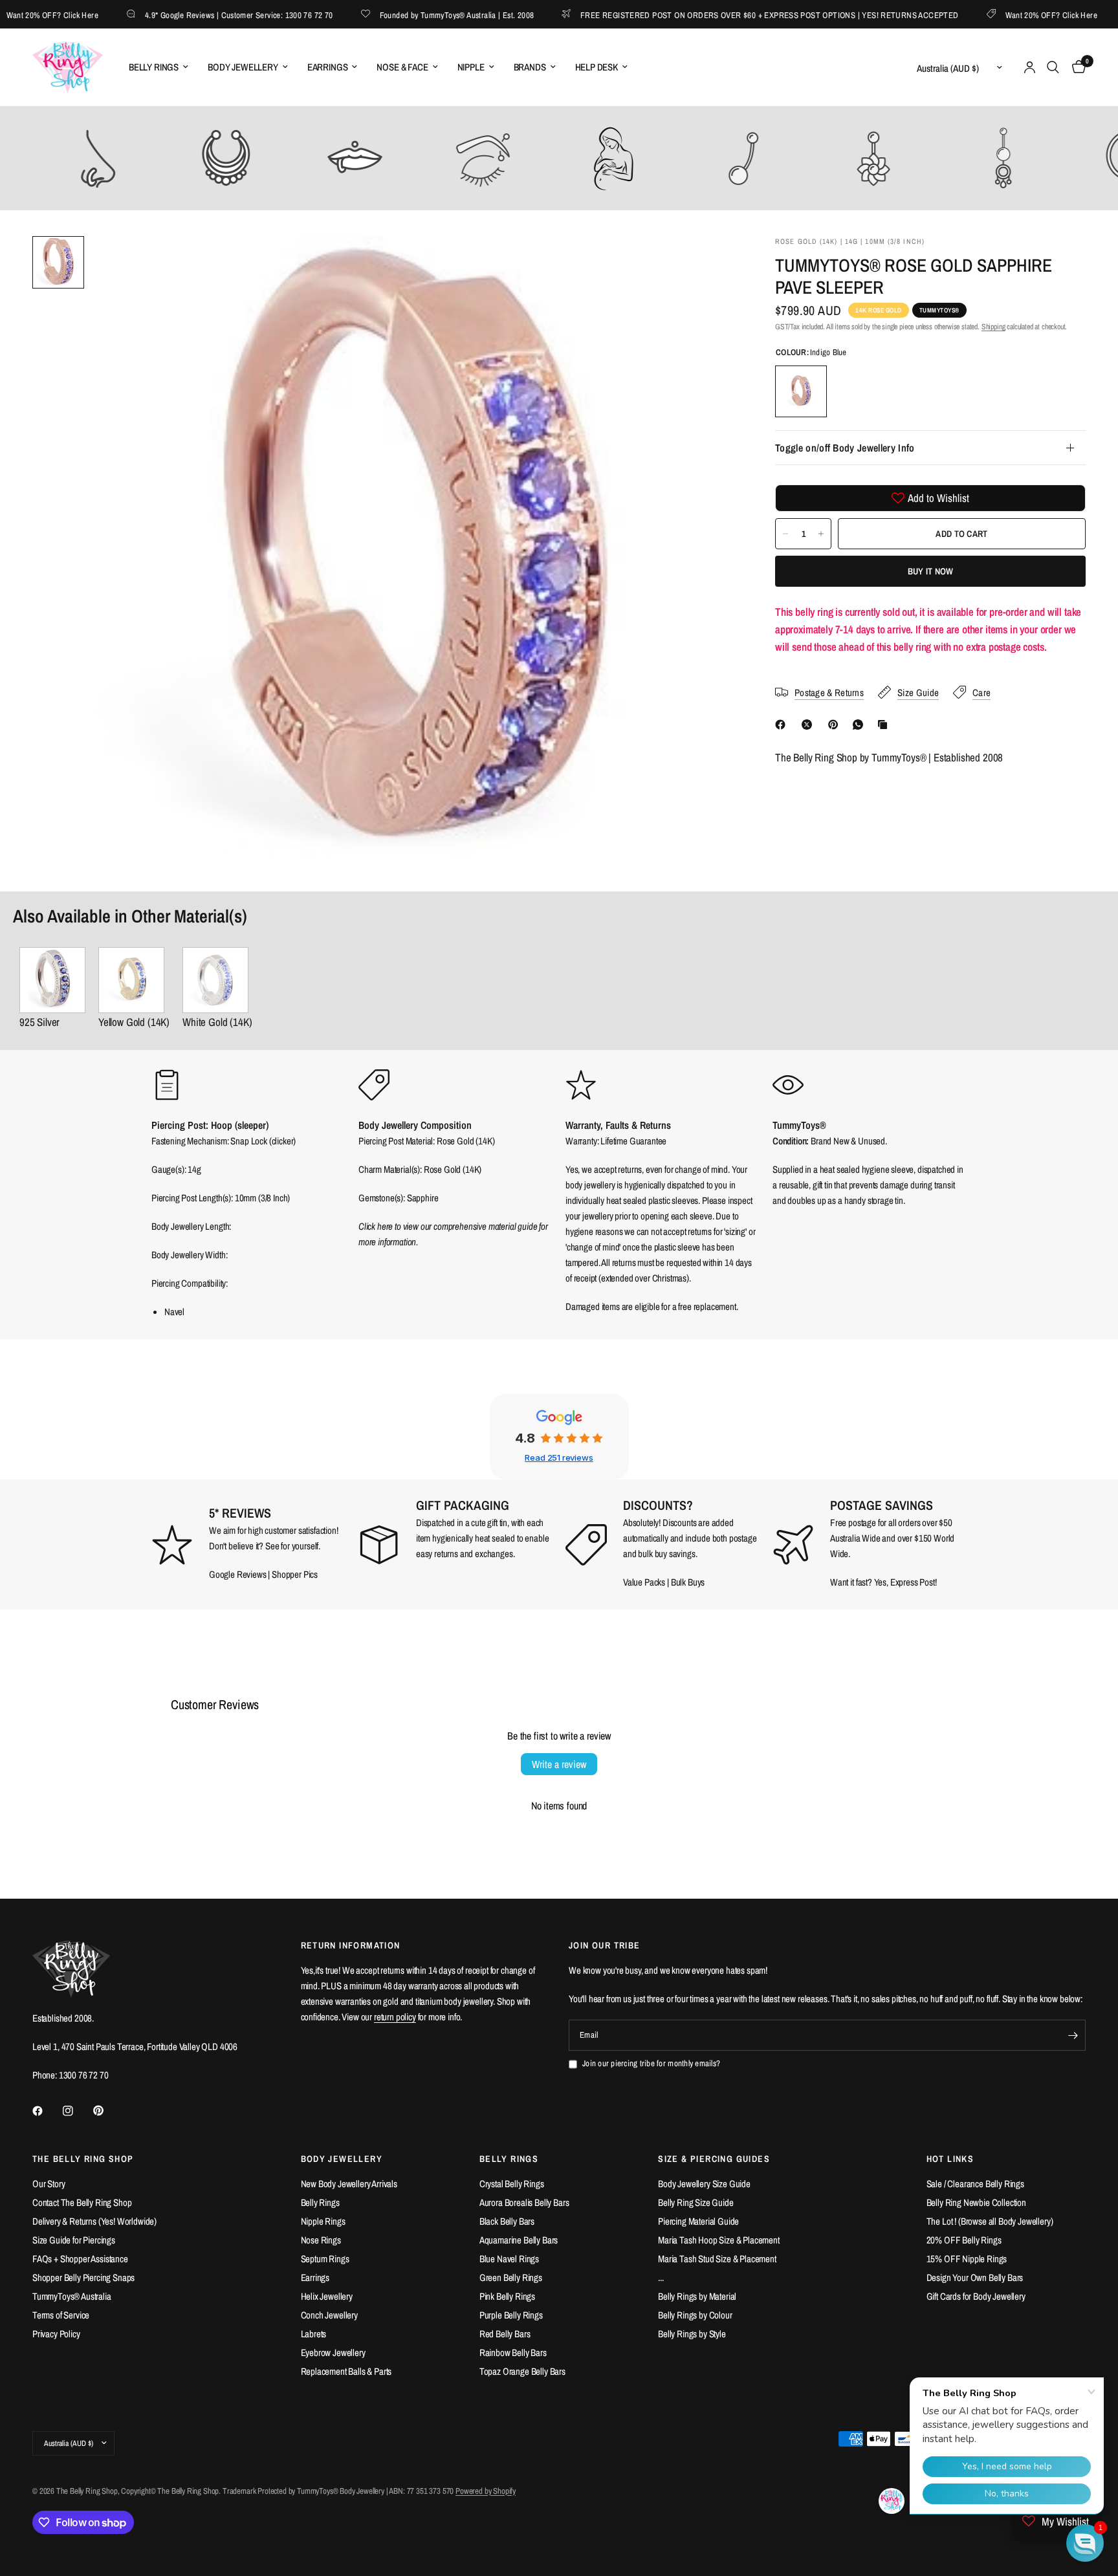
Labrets (314, 2334)
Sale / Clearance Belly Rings (975, 2184)
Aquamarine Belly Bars (519, 2240)
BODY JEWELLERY (243, 67)
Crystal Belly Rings (512, 2184)
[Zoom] (709, 263)
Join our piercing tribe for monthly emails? (651, 2063)
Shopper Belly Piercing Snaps (83, 2277)
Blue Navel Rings (509, 2259)
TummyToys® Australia (72, 2296)
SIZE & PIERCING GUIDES (714, 2159)
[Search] (1053, 67)
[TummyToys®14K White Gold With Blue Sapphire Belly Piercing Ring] (217, 980)
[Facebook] (783, 725)
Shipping (993, 327)
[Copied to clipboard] (885, 725)
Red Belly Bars (505, 2334)
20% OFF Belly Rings (964, 2240)
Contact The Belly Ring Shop (82, 2202)
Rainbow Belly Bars (513, 2352)
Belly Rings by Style (692, 2334)
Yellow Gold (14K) (134, 1022)
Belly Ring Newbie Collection (976, 2202)
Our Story (49, 2184)
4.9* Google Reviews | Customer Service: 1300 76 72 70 (196, 15)
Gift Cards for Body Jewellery (976, 2296)
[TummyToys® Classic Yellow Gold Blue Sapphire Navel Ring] (134, 980)
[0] (1076, 67)
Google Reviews (238, 1574)
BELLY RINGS (154, 67)
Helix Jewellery (327, 2296)
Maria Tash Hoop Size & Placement (719, 2240)
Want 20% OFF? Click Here (1009, 15)
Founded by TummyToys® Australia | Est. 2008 (414, 15)
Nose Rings (321, 2240)
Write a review (559, 1764)
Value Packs (644, 1582)
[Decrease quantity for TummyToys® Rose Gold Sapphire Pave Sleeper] (785, 534)
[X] (809, 725)
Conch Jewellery (329, 2315)
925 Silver (39, 1022)
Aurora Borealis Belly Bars (524, 2202)
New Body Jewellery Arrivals (349, 2184)
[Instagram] (77, 2111)
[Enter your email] (1073, 2035)
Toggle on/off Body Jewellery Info (845, 448)
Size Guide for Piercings (74, 2240)
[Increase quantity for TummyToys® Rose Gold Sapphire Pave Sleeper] (821, 534)
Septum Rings (325, 2259)
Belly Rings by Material (697, 2296)
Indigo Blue (801, 391)
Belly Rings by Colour (695, 2315)
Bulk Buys (688, 1582)
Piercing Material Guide (698, 2221)
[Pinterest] (836, 725)
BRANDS (530, 67)
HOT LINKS (950, 2159)
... (661, 2277)
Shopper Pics (295, 1574)
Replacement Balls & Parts (346, 2371)
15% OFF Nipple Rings (967, 2259)
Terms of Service (61, 2315)
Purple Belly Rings (511, 2315)
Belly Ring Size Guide (696, 2202)
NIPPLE (471, 67)
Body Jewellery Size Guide (704, 2184)
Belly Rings (320, 2202)
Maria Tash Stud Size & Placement (717, 2259)
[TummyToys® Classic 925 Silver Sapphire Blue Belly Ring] (52, 980)
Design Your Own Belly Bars (975, 2277)
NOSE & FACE (402, 67)
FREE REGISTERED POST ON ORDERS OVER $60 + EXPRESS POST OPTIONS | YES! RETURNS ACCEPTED (727, 15)
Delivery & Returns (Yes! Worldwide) (94, 2221)
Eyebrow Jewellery (333, 2352)
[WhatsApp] (860, 725)
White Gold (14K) (217, 1022)
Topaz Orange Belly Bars (522, 2371)
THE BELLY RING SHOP (83, 2159)
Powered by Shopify (486, 2491)
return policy (395, 2017)
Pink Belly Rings (507, 2296)
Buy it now (931, 571)
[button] (1085, 2543)
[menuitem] (159, 67)
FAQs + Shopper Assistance (80, 2259)
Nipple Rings (323, 2221)
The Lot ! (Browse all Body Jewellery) (990, 2221)
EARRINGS (328, 67)
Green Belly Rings (511, 2277)
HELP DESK (597, 67)
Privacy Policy (56, 2334)
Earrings (315, 2277)
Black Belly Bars (507, 2221)
